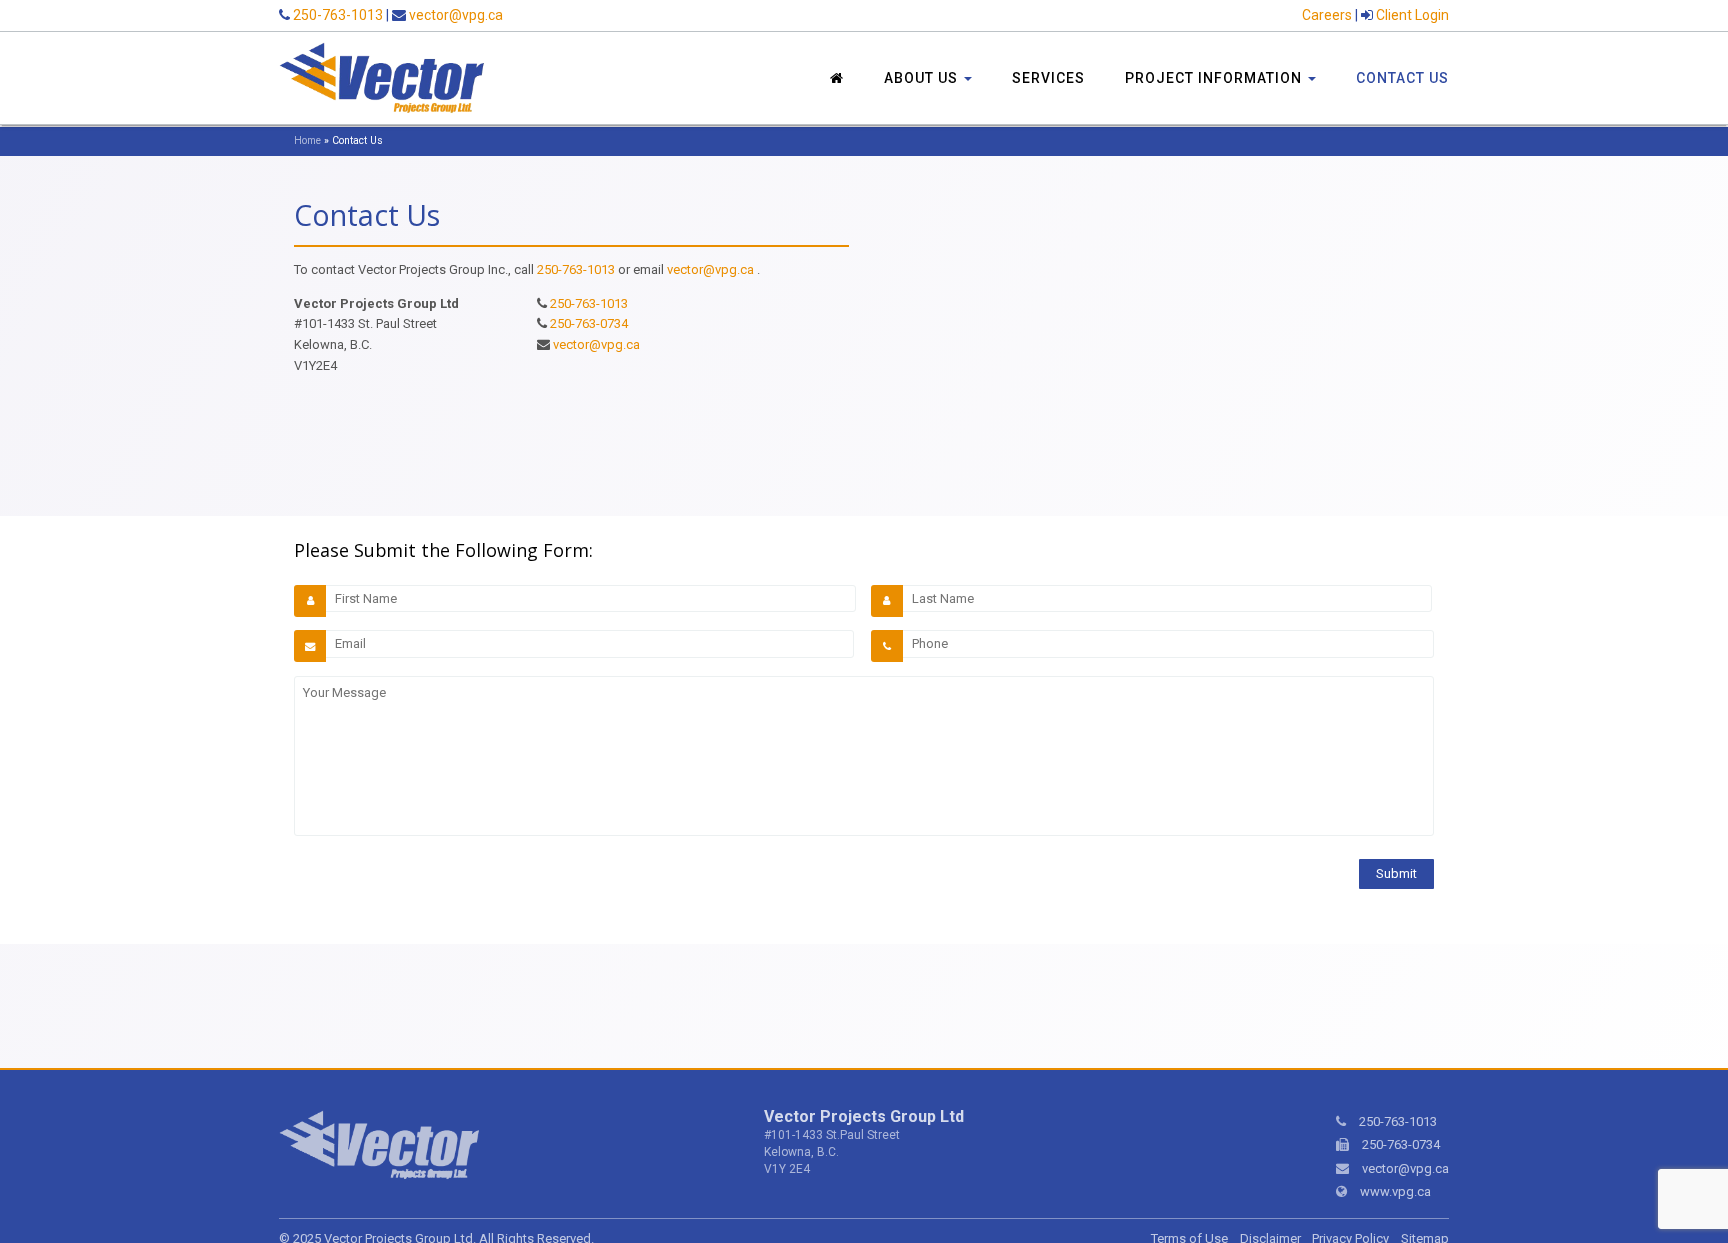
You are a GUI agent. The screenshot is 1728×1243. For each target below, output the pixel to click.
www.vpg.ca (1395, 1191)
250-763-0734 (589, 323)
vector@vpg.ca (456, 15)
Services (1048, 78)
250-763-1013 (338, 15)
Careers (1327, 15)
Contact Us (1402, 78)
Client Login (1412, 15)
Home (307, 140)
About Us (923, 78)
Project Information (1215, 78)
